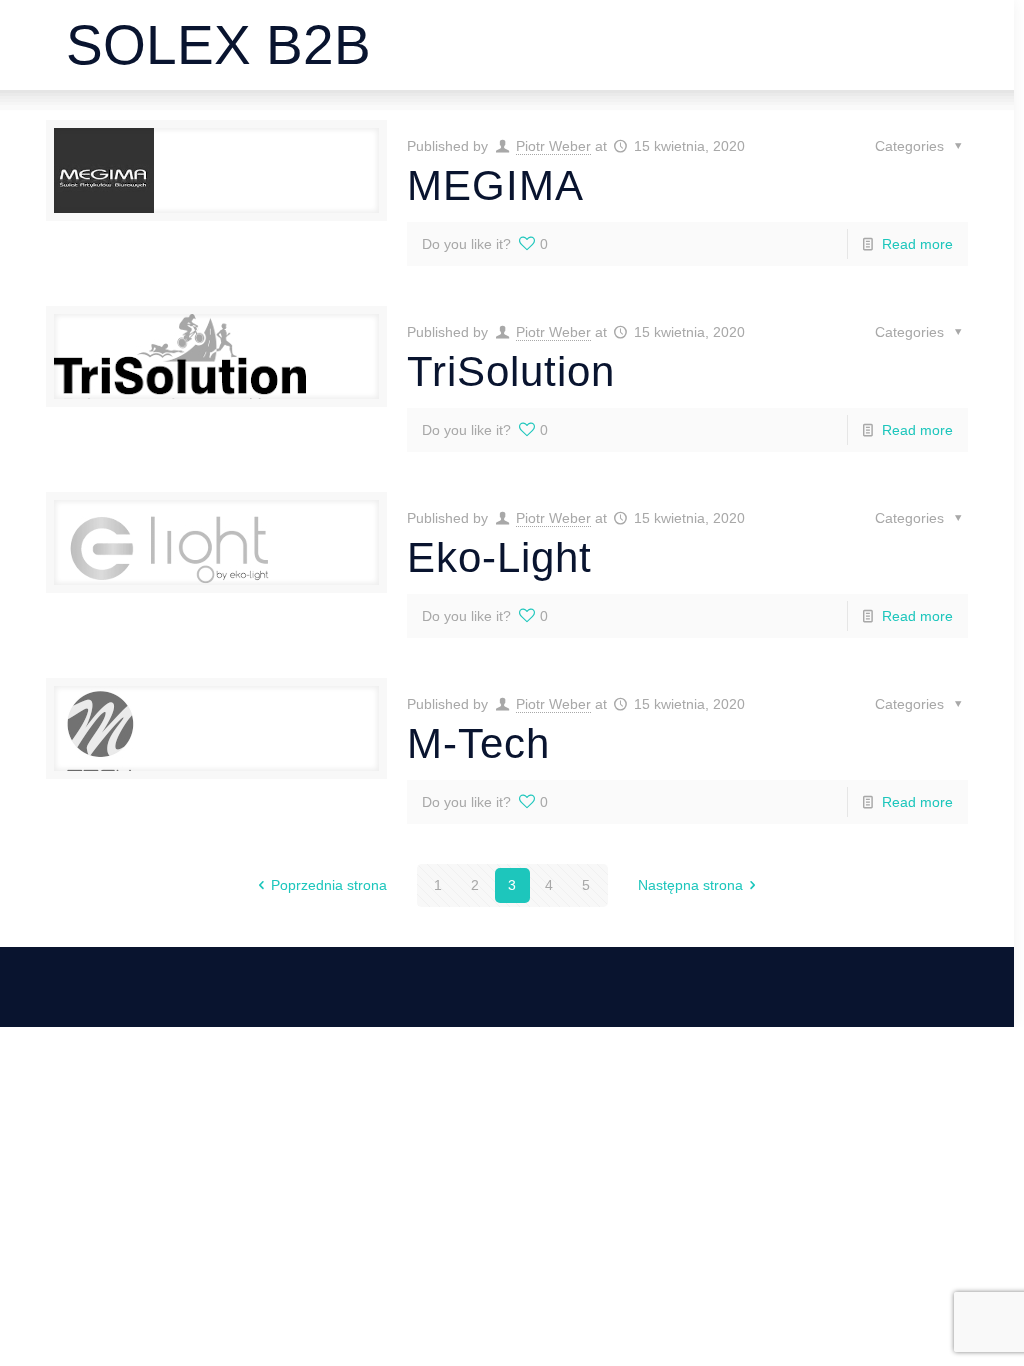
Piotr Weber (553, 146)
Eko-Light (499, 557)
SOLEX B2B (218, 45)
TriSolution (511, 371)
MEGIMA (495, 185)
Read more (917, 244)
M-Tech (478, 743)
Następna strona (690, 885)
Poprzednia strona (329, 885)
